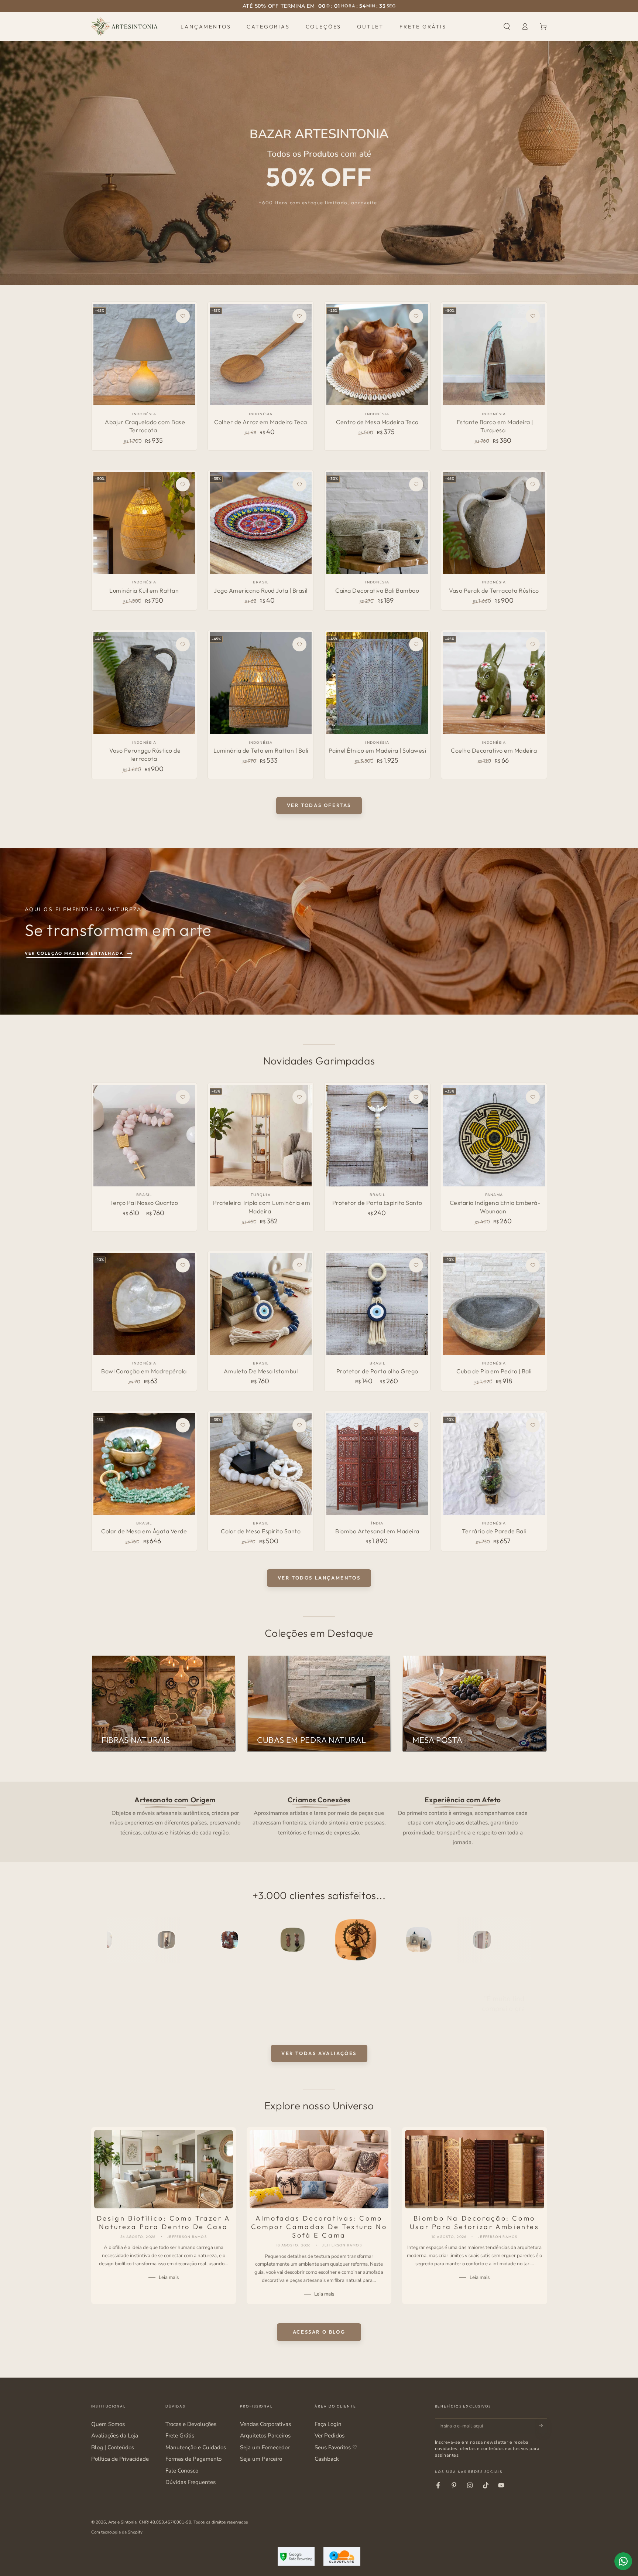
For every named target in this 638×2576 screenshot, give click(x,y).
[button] (507, 27)
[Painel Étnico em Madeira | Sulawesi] (377, 683)
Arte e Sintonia (122, 2522)
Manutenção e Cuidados (196, 2447)
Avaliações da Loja (115, 2436)
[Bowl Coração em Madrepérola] (144, 1304)
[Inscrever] (543, 2426)
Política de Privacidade (120, 2459)
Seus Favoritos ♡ (336, 2447)
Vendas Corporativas (265, 2424)
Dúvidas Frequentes (191, 2482)
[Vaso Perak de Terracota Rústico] (494, 523)
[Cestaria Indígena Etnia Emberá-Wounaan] (494, 1136)
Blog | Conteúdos (113, 2447)
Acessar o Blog (319, 2332)
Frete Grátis (180, 2436)
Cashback (327, 2459)
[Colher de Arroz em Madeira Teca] (260, 355)
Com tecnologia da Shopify (117, 2532)
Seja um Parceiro (261, 2459)
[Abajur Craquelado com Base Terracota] (144, 355)
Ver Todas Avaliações (319, 2053)
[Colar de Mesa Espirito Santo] (260, 1464)
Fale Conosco (182, 2471)
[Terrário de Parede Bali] (494, 1464)
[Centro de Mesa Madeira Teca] (377, 355)
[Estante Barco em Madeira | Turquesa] (494, 355)
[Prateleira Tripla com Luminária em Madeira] (260, 1136)
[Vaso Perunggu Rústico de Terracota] (144, 683)
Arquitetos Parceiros (265, 2436)
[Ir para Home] (124, 27)
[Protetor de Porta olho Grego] (377, 1304)
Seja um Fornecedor (265, 2447)
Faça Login (328, 2424)
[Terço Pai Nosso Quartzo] (144, 1136)
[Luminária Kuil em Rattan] (144, 523)
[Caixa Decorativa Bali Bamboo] (377, 523)
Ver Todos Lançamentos (319, 1578)
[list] (319, 1820)
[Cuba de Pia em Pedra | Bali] (494, 1304)
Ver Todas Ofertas (319, 805)
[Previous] (114, 1940)
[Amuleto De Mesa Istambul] (260, 1304)
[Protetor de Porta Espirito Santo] (377, 1136)
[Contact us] (623, 2561)
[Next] (524, 1940)
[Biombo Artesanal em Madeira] (377, 1464)
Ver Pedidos (330, 2436)
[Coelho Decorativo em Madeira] (494, 683)
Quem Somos (108, 2424)
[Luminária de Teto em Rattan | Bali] (260, 683)
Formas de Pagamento (193, 2459)
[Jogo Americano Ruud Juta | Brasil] (260, 523)
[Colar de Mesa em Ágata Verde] (144, 1464)
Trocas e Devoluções (191, 2424)
